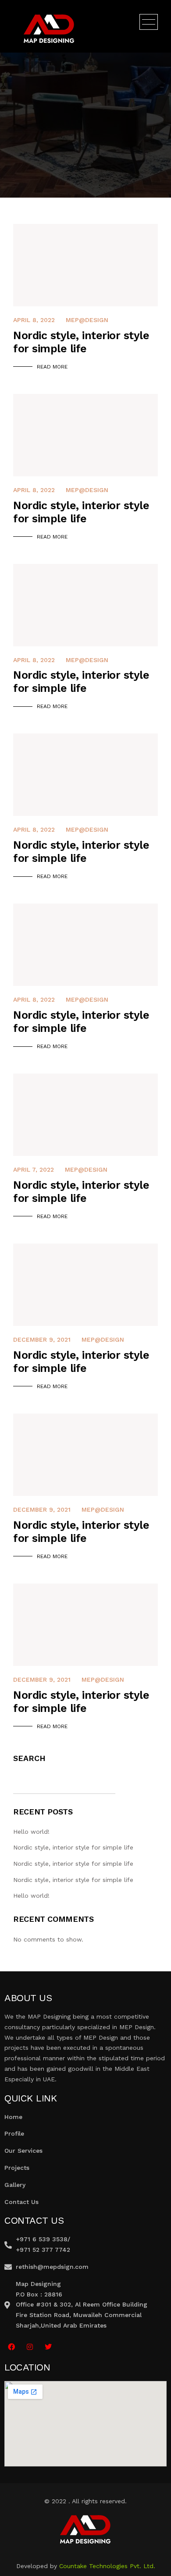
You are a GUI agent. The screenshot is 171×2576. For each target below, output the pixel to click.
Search (29, 1758)
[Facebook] (11, 2347)
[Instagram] (30, 2347)
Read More (52, 367)
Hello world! (31, 1832)
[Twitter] (48, 2347)
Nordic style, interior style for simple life (73, 1847)
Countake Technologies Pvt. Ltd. (107, 2566)
